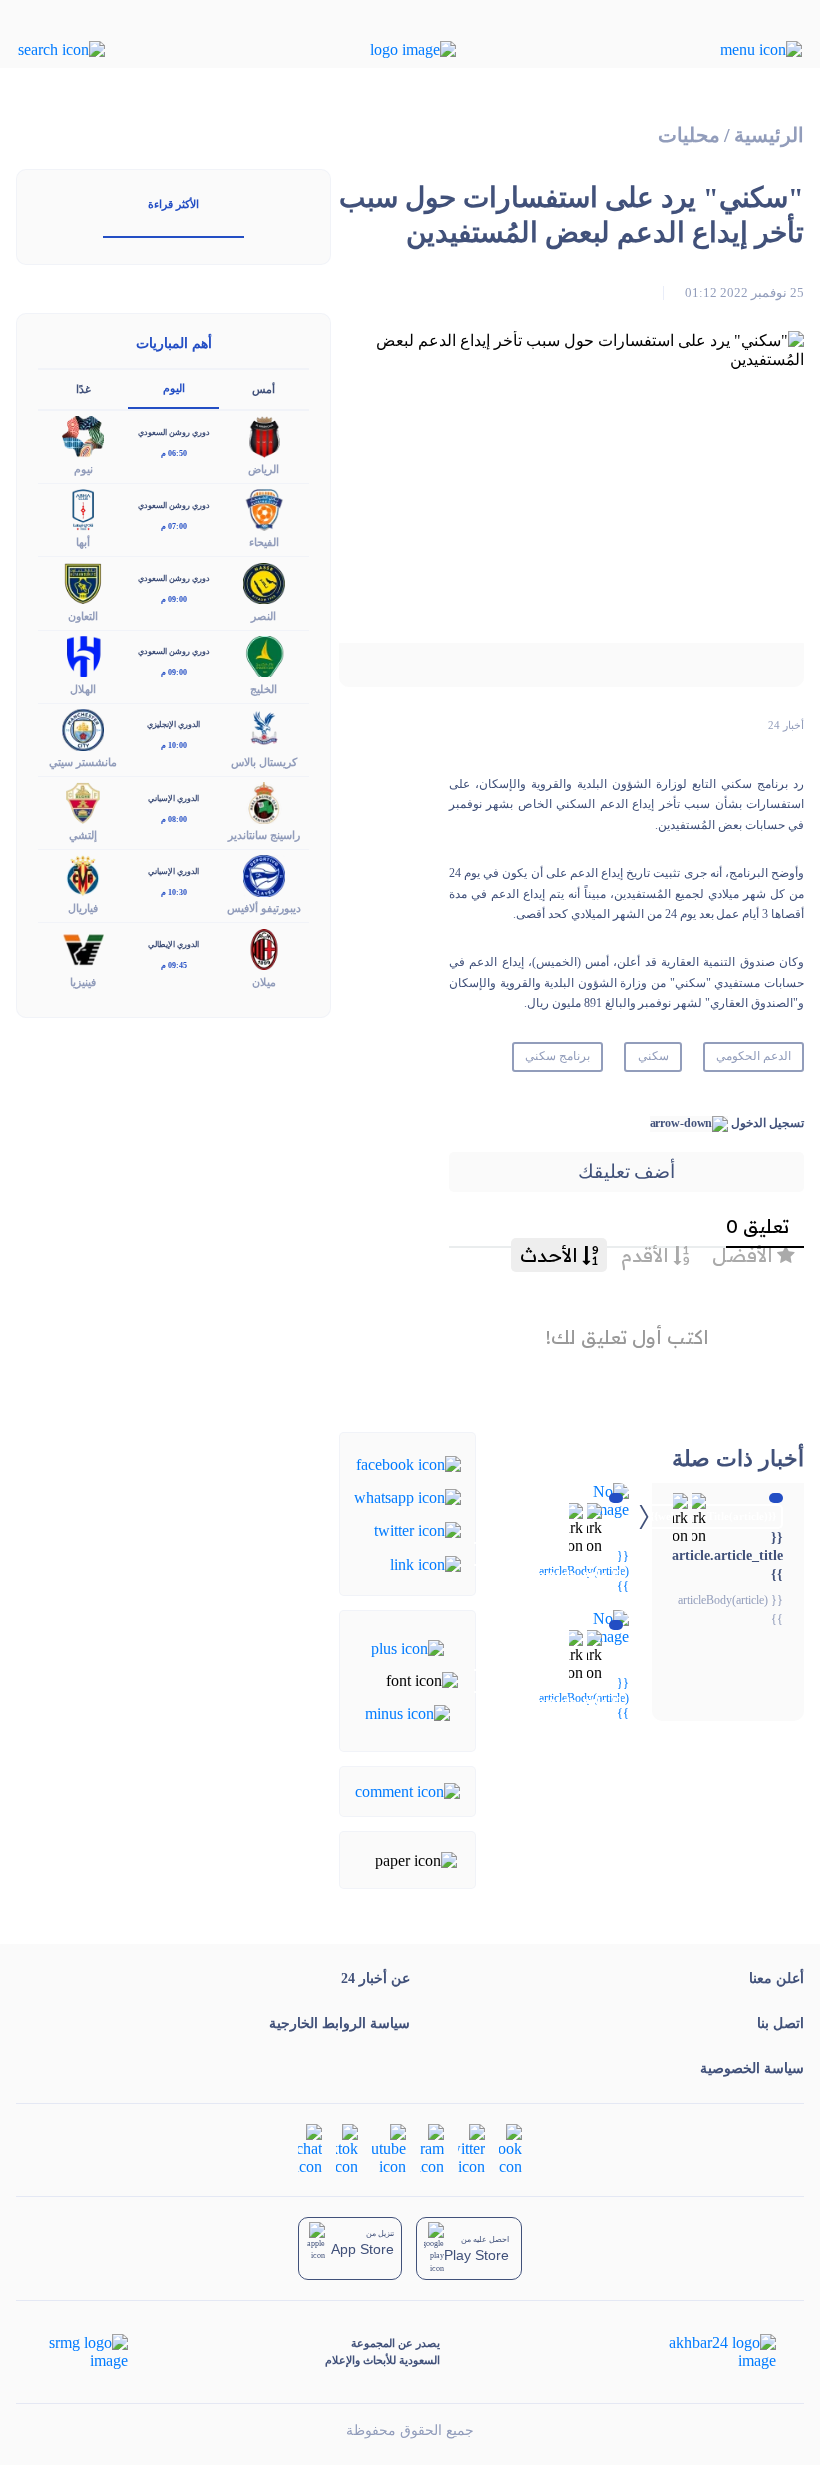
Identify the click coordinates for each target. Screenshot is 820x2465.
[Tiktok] (347, 2148)
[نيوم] (83, 435)
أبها (83, 542)
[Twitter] (417, 1529)
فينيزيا (83, 982)
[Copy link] (425, 1562)
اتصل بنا (780, 2023)
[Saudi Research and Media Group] (86, 2352)
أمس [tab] (263, 389)
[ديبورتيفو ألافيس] (264, 874)
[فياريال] (83, 874)
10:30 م (174, 892)
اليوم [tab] (174, 388)
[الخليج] (264, 654)
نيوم (83, 469)
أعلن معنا (776, 1978)
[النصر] (264, 581)
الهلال (83, 689)
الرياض (263, 469)
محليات (689, 135)
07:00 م (174, 526)
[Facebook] (408, 1462)
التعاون (83, 616)
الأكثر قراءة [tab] (173, 204)
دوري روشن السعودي (174, 432)
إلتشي (83, 835)
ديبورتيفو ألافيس (264, 908)
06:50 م (174, 453)
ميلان (264, 982)
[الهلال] (83, 654)
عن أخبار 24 (375, 1978)
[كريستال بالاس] (264, 727)
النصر (263, 616)
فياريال (83, 908)
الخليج (263, 689)
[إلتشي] (83, 801)
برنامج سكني (557, 1056)
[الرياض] (264, 435)
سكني (653, 1056)
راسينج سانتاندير (264, 835)
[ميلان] (264, 947)
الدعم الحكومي (753, 1056)
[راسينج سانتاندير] (264, 801)
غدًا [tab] (83, 389)
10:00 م (174, 745)
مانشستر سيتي (83, 762)
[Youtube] (389, 2148)
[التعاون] (83, 581)
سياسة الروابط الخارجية (339, 2023)
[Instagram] (432, 2148)
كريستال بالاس (264, 762)
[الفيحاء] (264, 508)
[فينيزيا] (83, 947)
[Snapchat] (310, 2148)
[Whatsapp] (407, 1496)
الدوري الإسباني (173, 798)
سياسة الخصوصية (752, 2068)
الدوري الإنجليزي (173, 724)
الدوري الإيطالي (173, 944)
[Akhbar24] (706, 2352)
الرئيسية (769, 135)
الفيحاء (264, 542)
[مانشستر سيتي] (83, 727)
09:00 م (174, 599)
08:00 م (174, 819)
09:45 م (174, 965)
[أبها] (83, 508)
